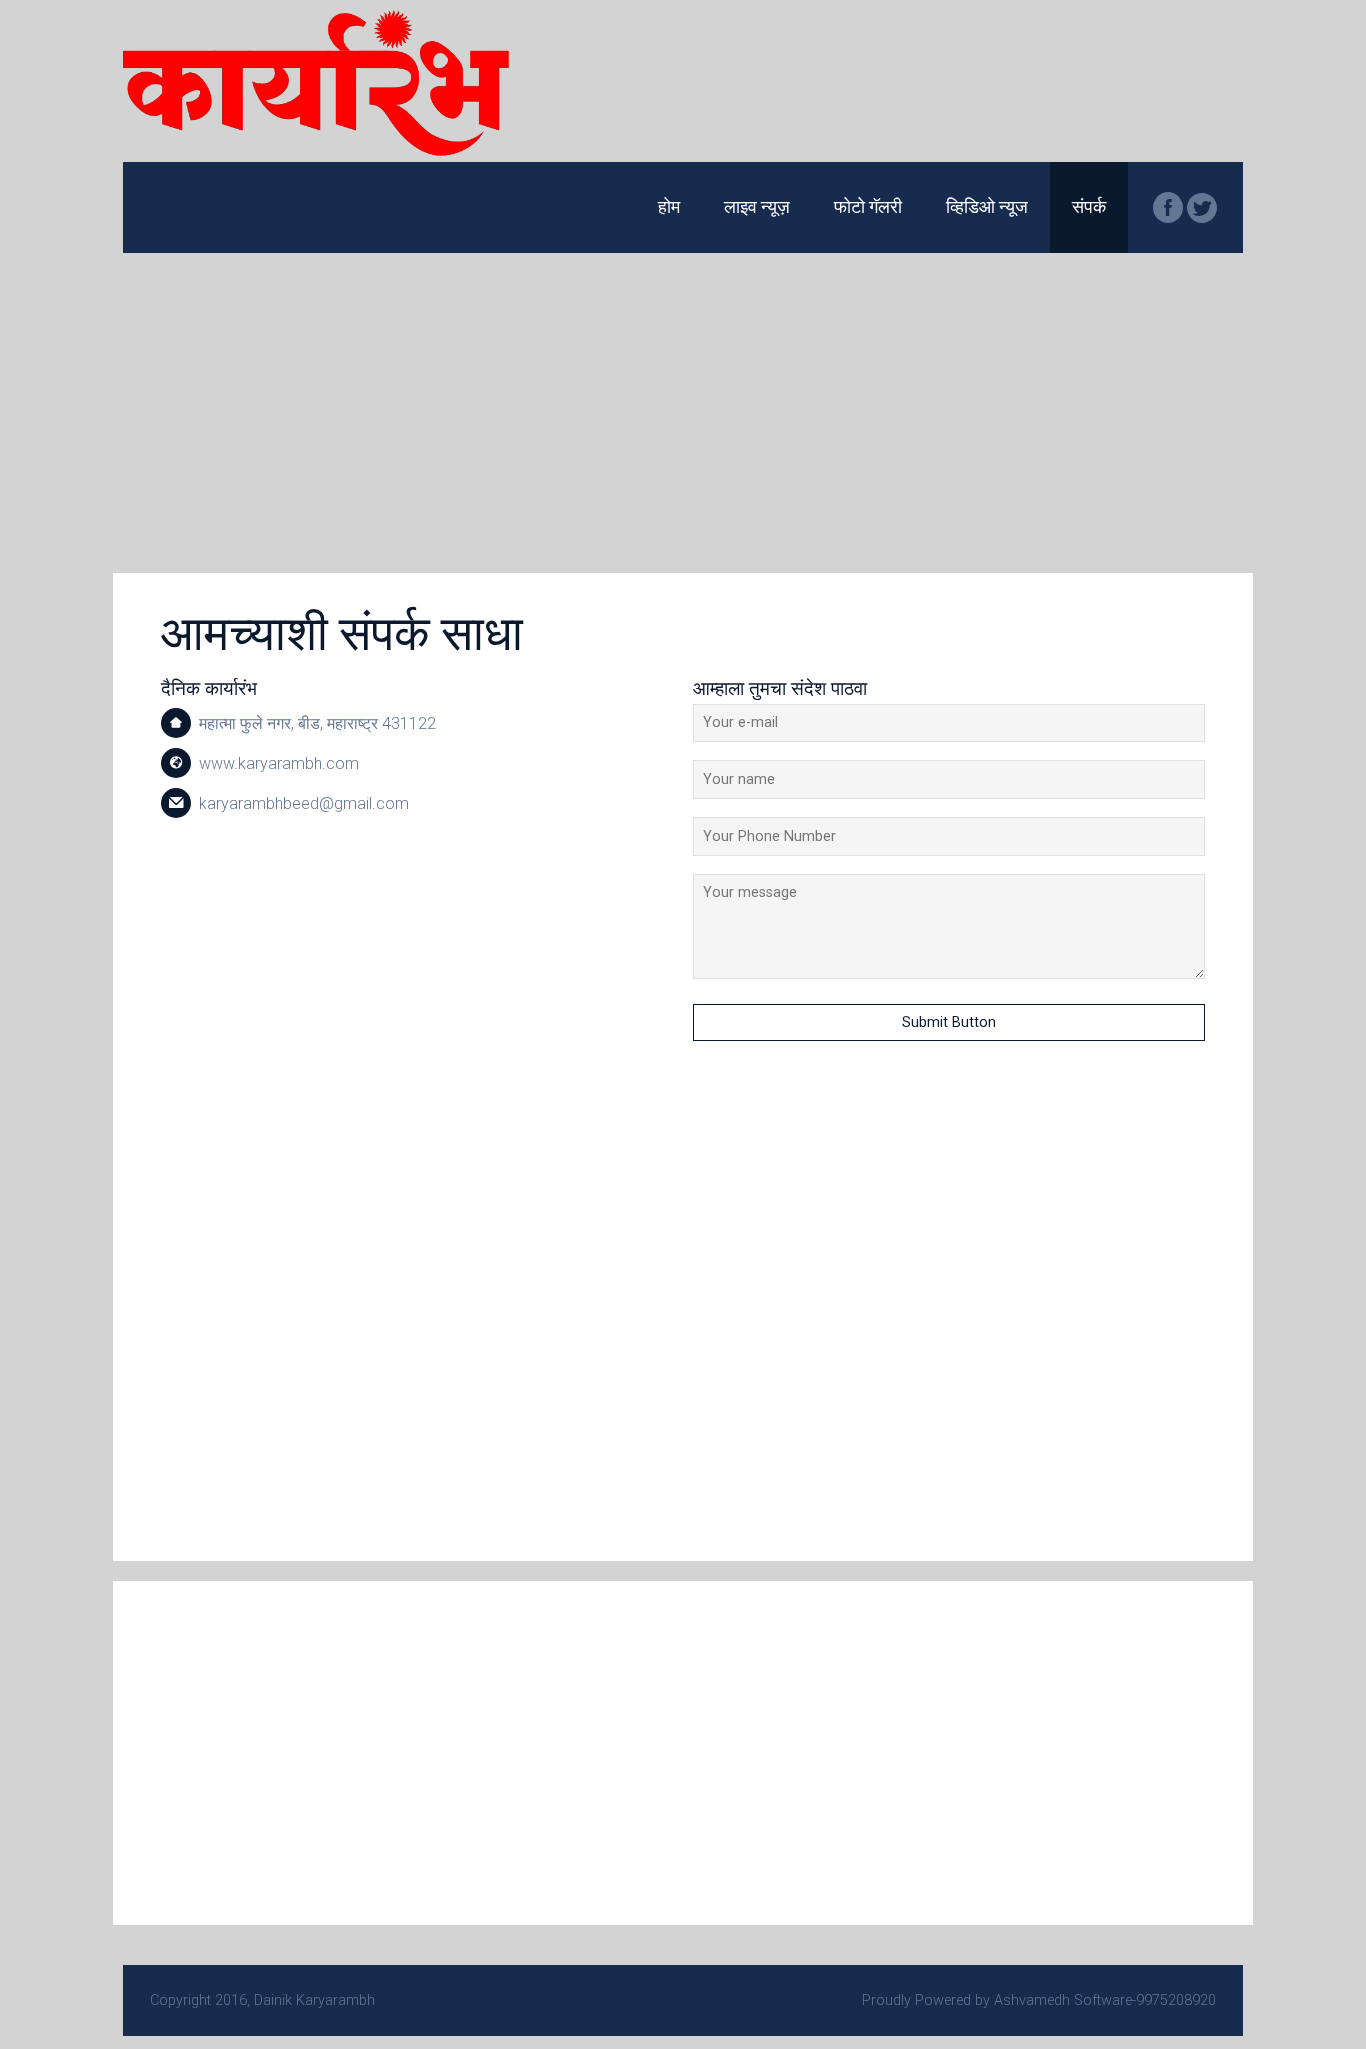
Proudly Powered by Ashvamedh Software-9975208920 (1039, 2000)
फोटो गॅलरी (868, 207)
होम (669, 207)
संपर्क (1089, 207)
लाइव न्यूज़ (757, 207)
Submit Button (949, 1022)
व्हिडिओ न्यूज (987, 207)
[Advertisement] (683, 403)
